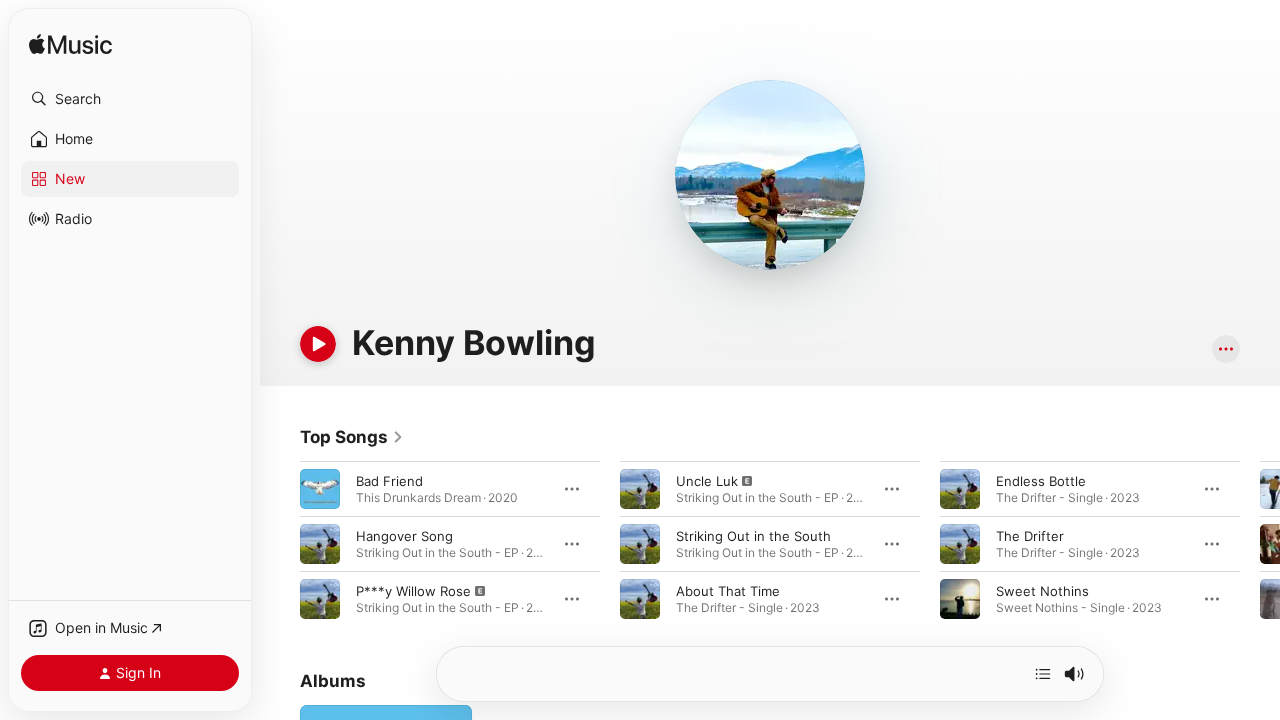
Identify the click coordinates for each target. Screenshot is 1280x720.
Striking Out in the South (753, 536)
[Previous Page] (280, 544)
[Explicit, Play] (320, 599)
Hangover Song (404, 536)
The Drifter (1030, 536)
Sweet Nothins (1042, 591)
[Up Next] (1043, 674)
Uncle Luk (707, 481)
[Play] (318, 344)
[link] (352, 437)
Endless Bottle (1041, 481)
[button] (130, 99)
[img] (70, 45)
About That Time (728, 591)
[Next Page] (1260, 544)
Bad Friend (389, 481)
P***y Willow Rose (413, 591)
